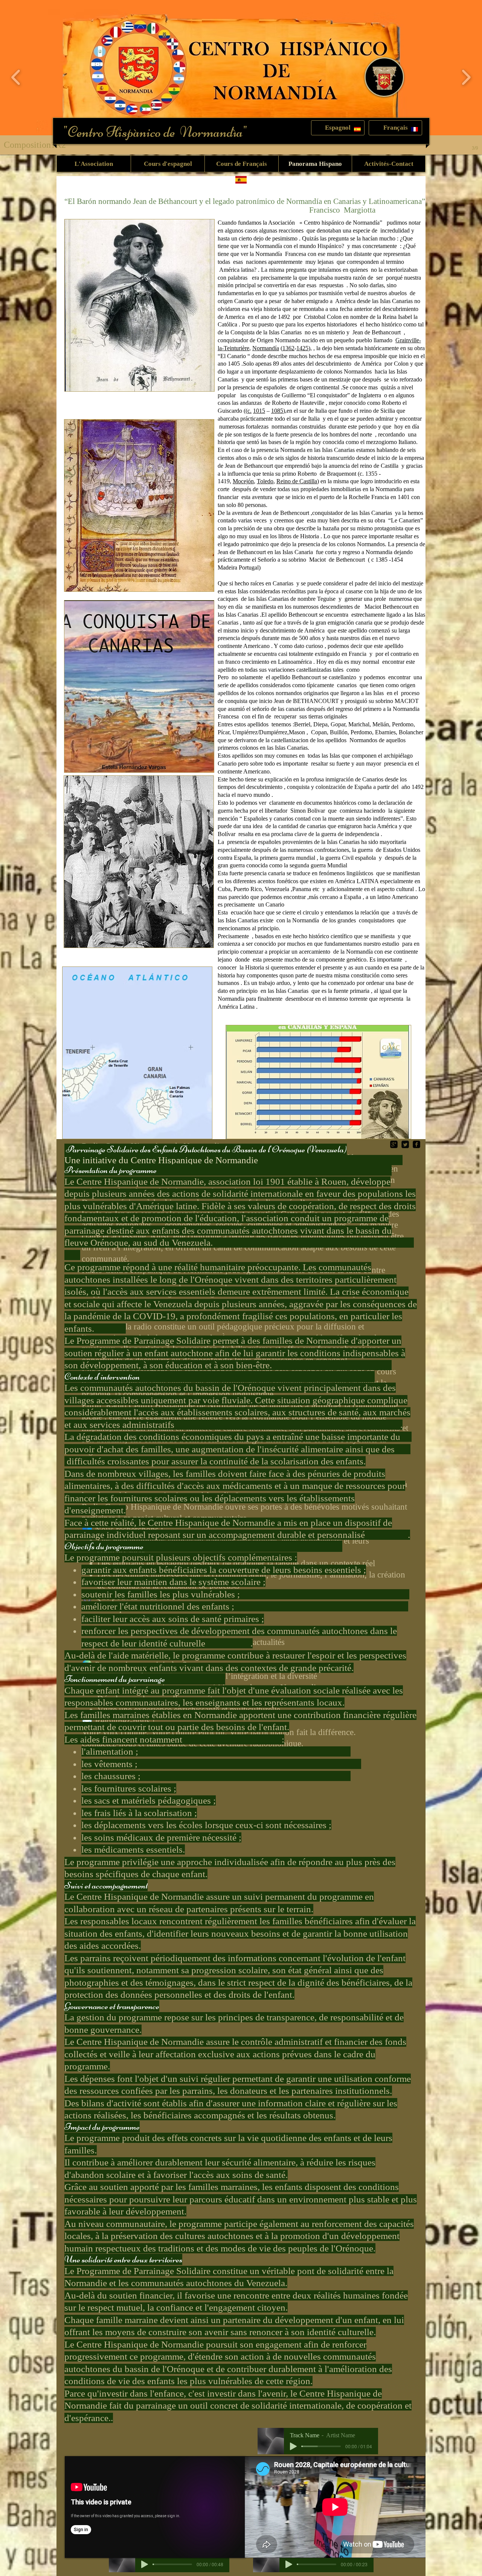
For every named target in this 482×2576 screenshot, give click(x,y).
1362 (288, 348)
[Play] (293, 2446)
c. (249, 411)
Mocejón (243, 481)
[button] (338, 128)
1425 (302, 348)
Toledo (265, 481)
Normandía (266, 348)
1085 (277, 411)
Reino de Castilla (297, 481)
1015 (259, 411)
